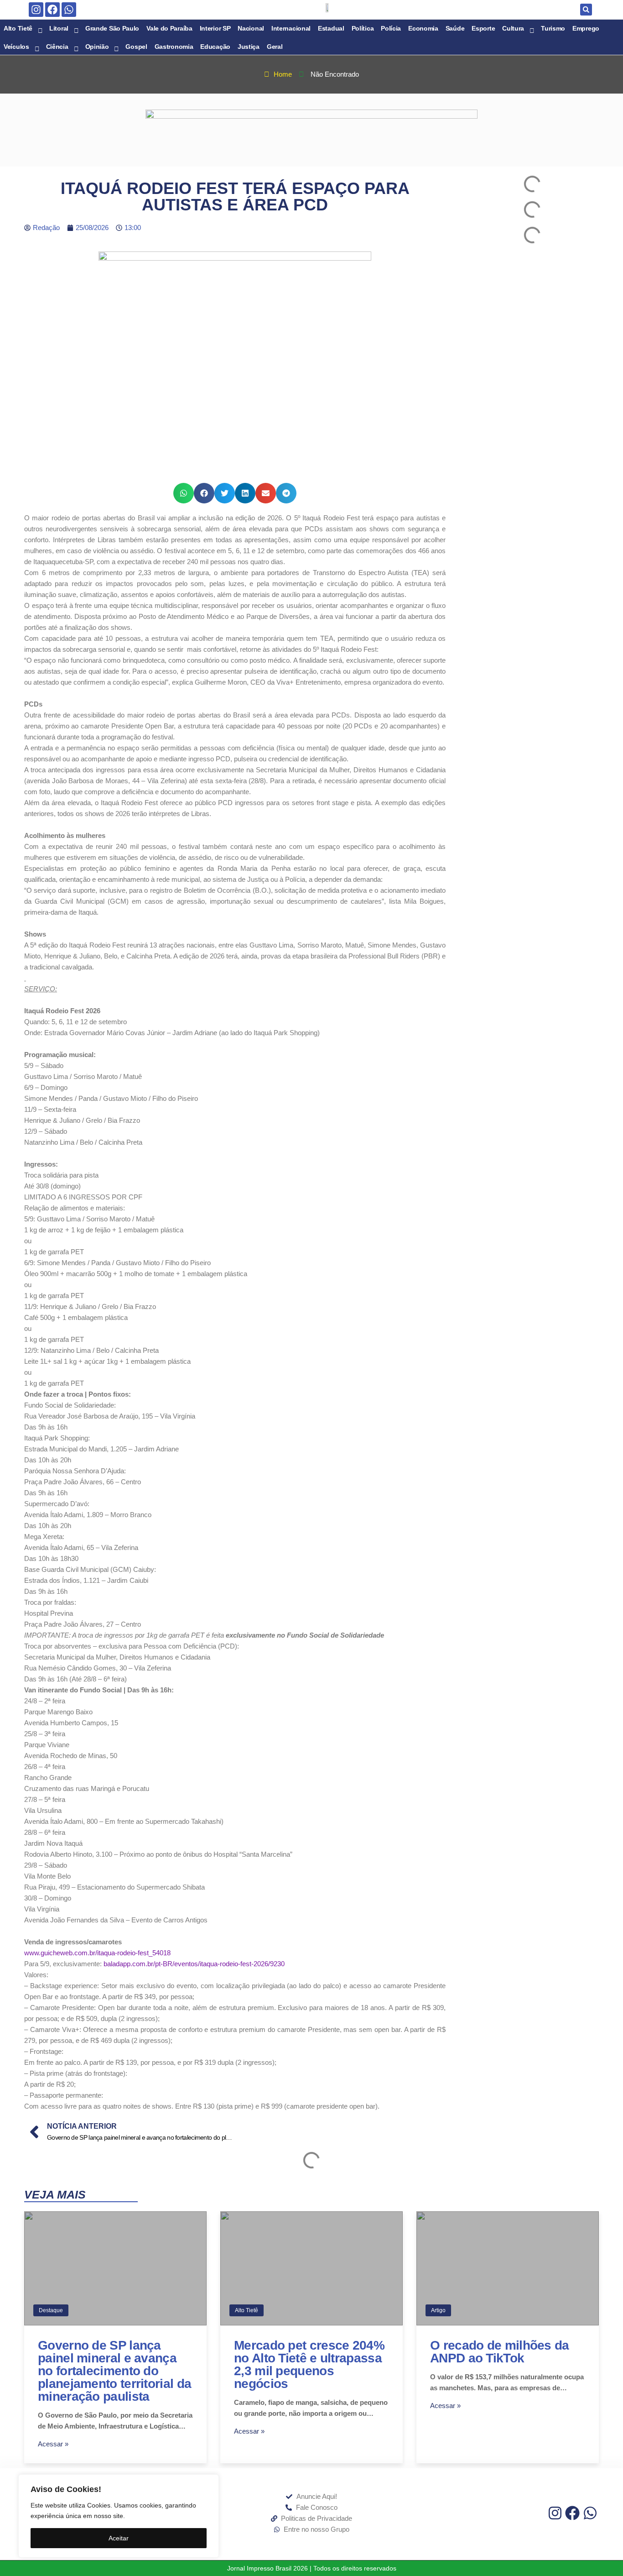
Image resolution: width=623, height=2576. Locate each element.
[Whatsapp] (69, 10)
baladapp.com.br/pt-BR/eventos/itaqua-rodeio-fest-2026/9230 (194, 1964)
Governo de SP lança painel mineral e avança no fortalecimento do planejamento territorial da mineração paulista (114, 2371)
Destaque (51, 2310)
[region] (119, 2516)
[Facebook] (52, 10)
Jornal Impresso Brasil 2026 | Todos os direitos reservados (312, 2568)
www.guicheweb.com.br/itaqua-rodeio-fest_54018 (97, 1953)
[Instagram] (36, 10)
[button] (586, 10)
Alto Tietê (247, 2310)
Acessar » (53, 2444)
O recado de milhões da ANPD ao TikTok (500, 2352)
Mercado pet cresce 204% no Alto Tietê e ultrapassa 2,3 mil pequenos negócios (309, 2364)
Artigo (438, 2310)
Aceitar (119, 2538)
